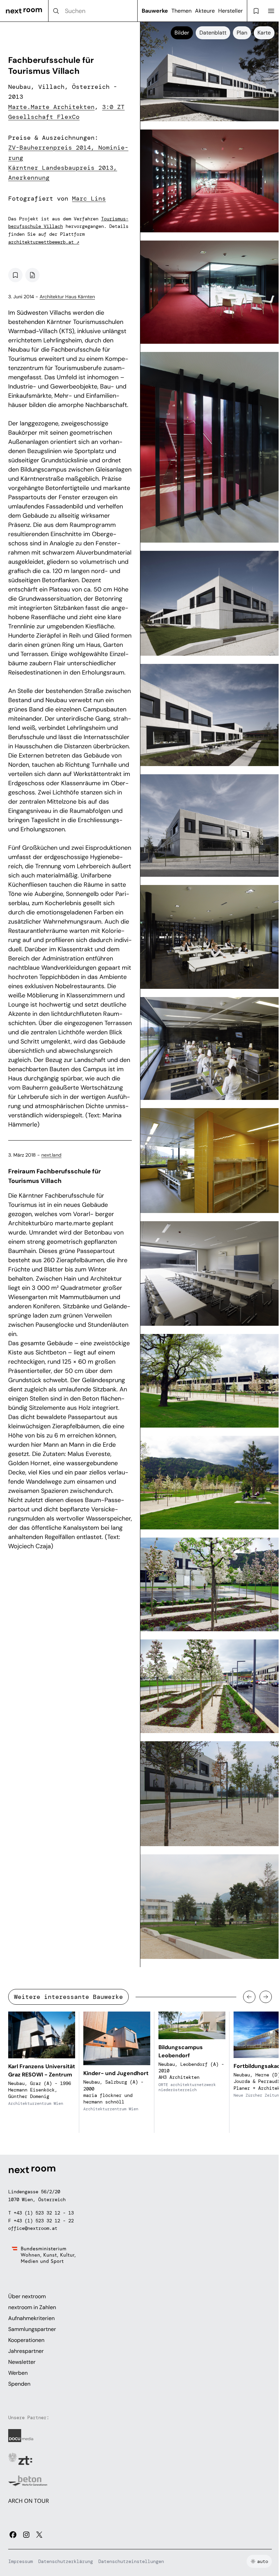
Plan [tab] (242, 33)
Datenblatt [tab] (213, 33)
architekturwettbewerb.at (44, 242)
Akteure (205, 11)
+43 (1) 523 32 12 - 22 (44, 2221)
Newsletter (22, 2362)
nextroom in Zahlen (32, 2307)
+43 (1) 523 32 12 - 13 (44, 2213)
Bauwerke (155, 11)
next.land (51, 1155)
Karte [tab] (264, 33)
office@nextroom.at (33, 2228)
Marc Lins (89, 199)
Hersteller (230, 11)
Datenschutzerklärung (66, 2561)
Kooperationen (26, 2340)
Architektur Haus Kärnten (67, 297)
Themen (181, 11)
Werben (18, 2373)
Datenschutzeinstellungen (131, 2561)
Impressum (20, 2561)
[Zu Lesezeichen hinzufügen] (15, 275)
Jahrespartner (26, 2351)
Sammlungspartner (32, 2329)
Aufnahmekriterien (31, 2318)
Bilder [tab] (182, 33)
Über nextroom (27, 2296)
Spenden (19, 2384)
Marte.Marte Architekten (51, 107)
